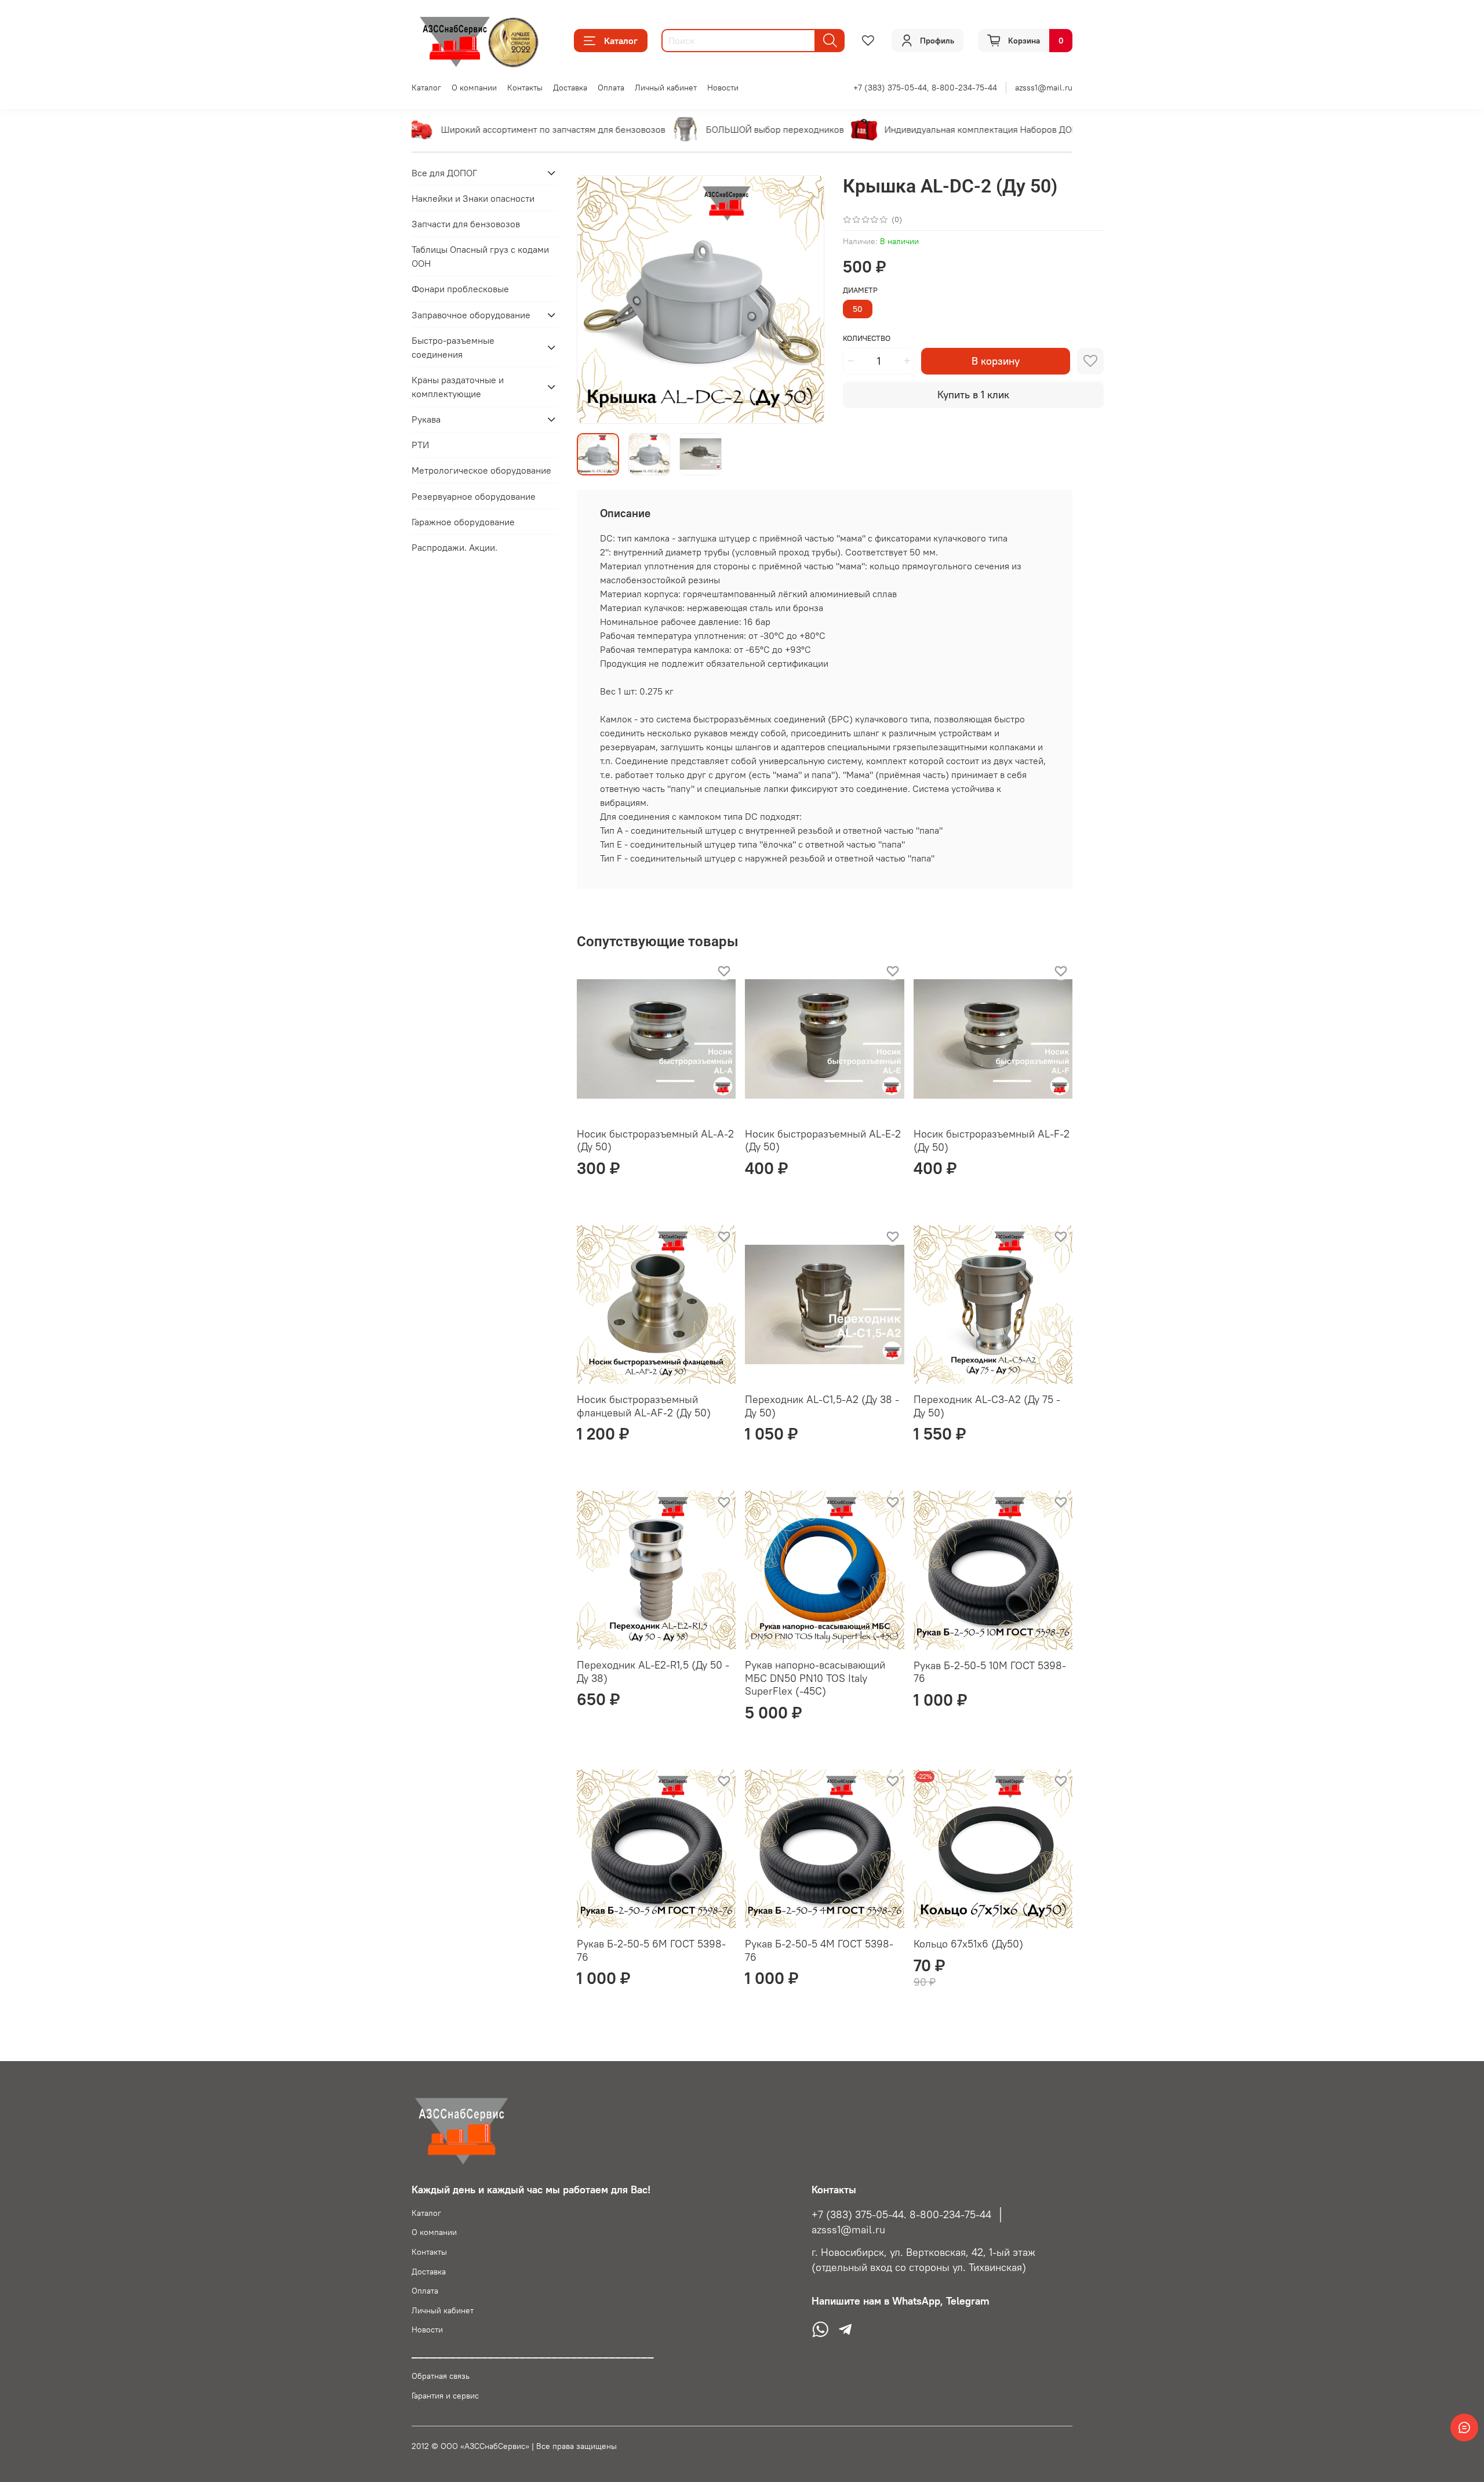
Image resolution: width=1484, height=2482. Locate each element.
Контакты (525, 88)
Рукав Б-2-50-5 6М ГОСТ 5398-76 (651, 1950)
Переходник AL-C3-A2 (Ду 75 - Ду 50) (987, 1406)
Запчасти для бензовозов (466, 224)
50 (858, 309)
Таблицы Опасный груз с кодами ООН (480, 257)
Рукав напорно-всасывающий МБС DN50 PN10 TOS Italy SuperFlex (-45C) (815, 1678)
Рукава (426, 419)
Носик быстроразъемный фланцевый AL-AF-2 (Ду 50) (644, 1406)
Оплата (611, 88)
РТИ (420, 445)
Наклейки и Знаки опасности (473, 198)
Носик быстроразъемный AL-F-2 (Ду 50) (992, 1140)
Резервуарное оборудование (474, 496)
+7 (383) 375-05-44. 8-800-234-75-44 (901, 2215)
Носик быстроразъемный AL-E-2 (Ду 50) (823, 1140)
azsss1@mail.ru (1044, 88)
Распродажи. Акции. (454, 547)
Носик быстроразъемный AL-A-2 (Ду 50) (655, 1140)
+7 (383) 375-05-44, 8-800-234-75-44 (925, 88)
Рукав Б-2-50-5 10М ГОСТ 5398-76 (990, 1672)
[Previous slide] (595, 299)
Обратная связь (441, 2376)
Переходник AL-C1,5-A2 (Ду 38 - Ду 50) (822, 1406)
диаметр (860, 290)
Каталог (621, 41)
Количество (867, 338)
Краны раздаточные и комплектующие (458, 387)
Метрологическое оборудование (481, 471)
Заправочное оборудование (471, 315)
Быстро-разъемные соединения (453, 347)
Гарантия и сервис (445, 2396)
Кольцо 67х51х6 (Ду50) (968, 1944)
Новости (723, 88)
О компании (474, 88)
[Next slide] (806, 299)
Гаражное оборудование (463, 522)
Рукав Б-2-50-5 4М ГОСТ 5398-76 (819, 1950)
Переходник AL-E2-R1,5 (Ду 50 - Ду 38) (653, 1671)
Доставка (570, 88)
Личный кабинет (666, 88)
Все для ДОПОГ (444, 173)
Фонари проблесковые (460, 289)
